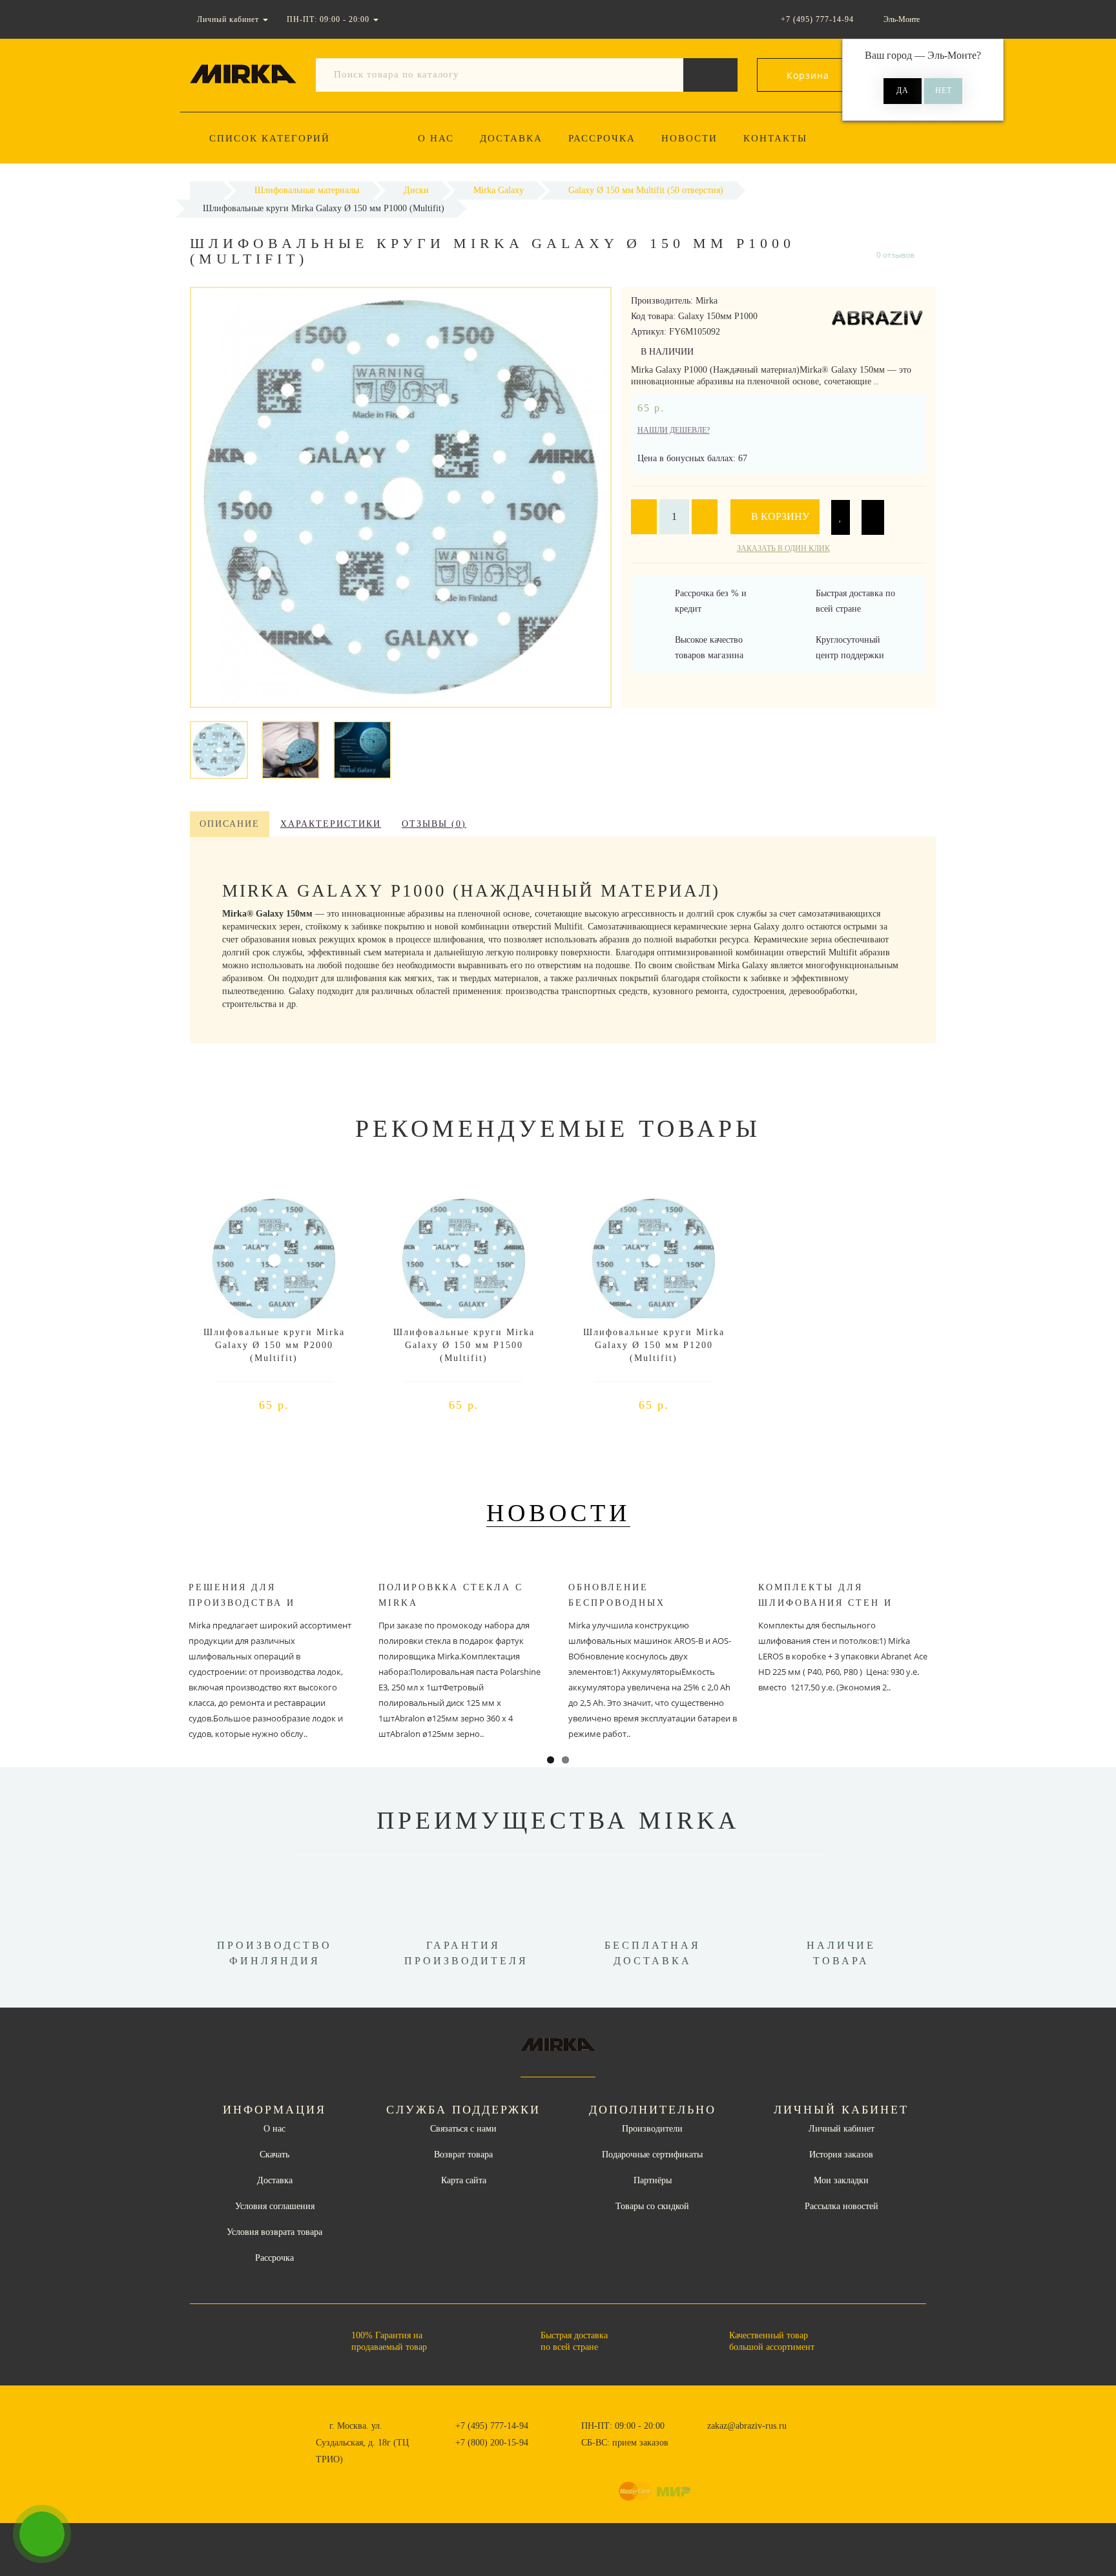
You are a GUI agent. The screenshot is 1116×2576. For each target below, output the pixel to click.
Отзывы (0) (434, 824)
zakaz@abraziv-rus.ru (747, 2426)
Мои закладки (841, 2180)
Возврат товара (463, 2155)
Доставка (511, 138)
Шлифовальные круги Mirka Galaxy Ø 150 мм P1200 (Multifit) (654, 1345)
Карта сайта (464, 2180)
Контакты (775, 138)
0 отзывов (895, 255)
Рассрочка (602, 138)
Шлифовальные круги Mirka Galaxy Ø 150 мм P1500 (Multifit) (464, 1345)
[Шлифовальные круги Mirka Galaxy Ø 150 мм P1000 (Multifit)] (219, 749)
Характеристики (331, 824)
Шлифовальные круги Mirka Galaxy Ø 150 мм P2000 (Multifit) (274, 1345)
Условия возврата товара (274, 2232)
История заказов (841, 2155)
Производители (652, 2129)
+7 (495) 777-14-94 (492, 2426)
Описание (230, 824)
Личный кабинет (842, 2129)
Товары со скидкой (652, 2206)
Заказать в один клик (783, 548)
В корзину (779, 516)
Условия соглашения (275, 2206)
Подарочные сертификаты (652, 2155)
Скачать (274, 2155)
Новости (689, 138)
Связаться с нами (463, 2129)
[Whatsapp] (700, 2441)
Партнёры (653, 2180)
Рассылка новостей (842, 2206)
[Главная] (206, 190)
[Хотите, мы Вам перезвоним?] (42, 2534)
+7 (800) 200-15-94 (492, 2443)
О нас (436, 138)
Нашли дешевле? (674, 430)
